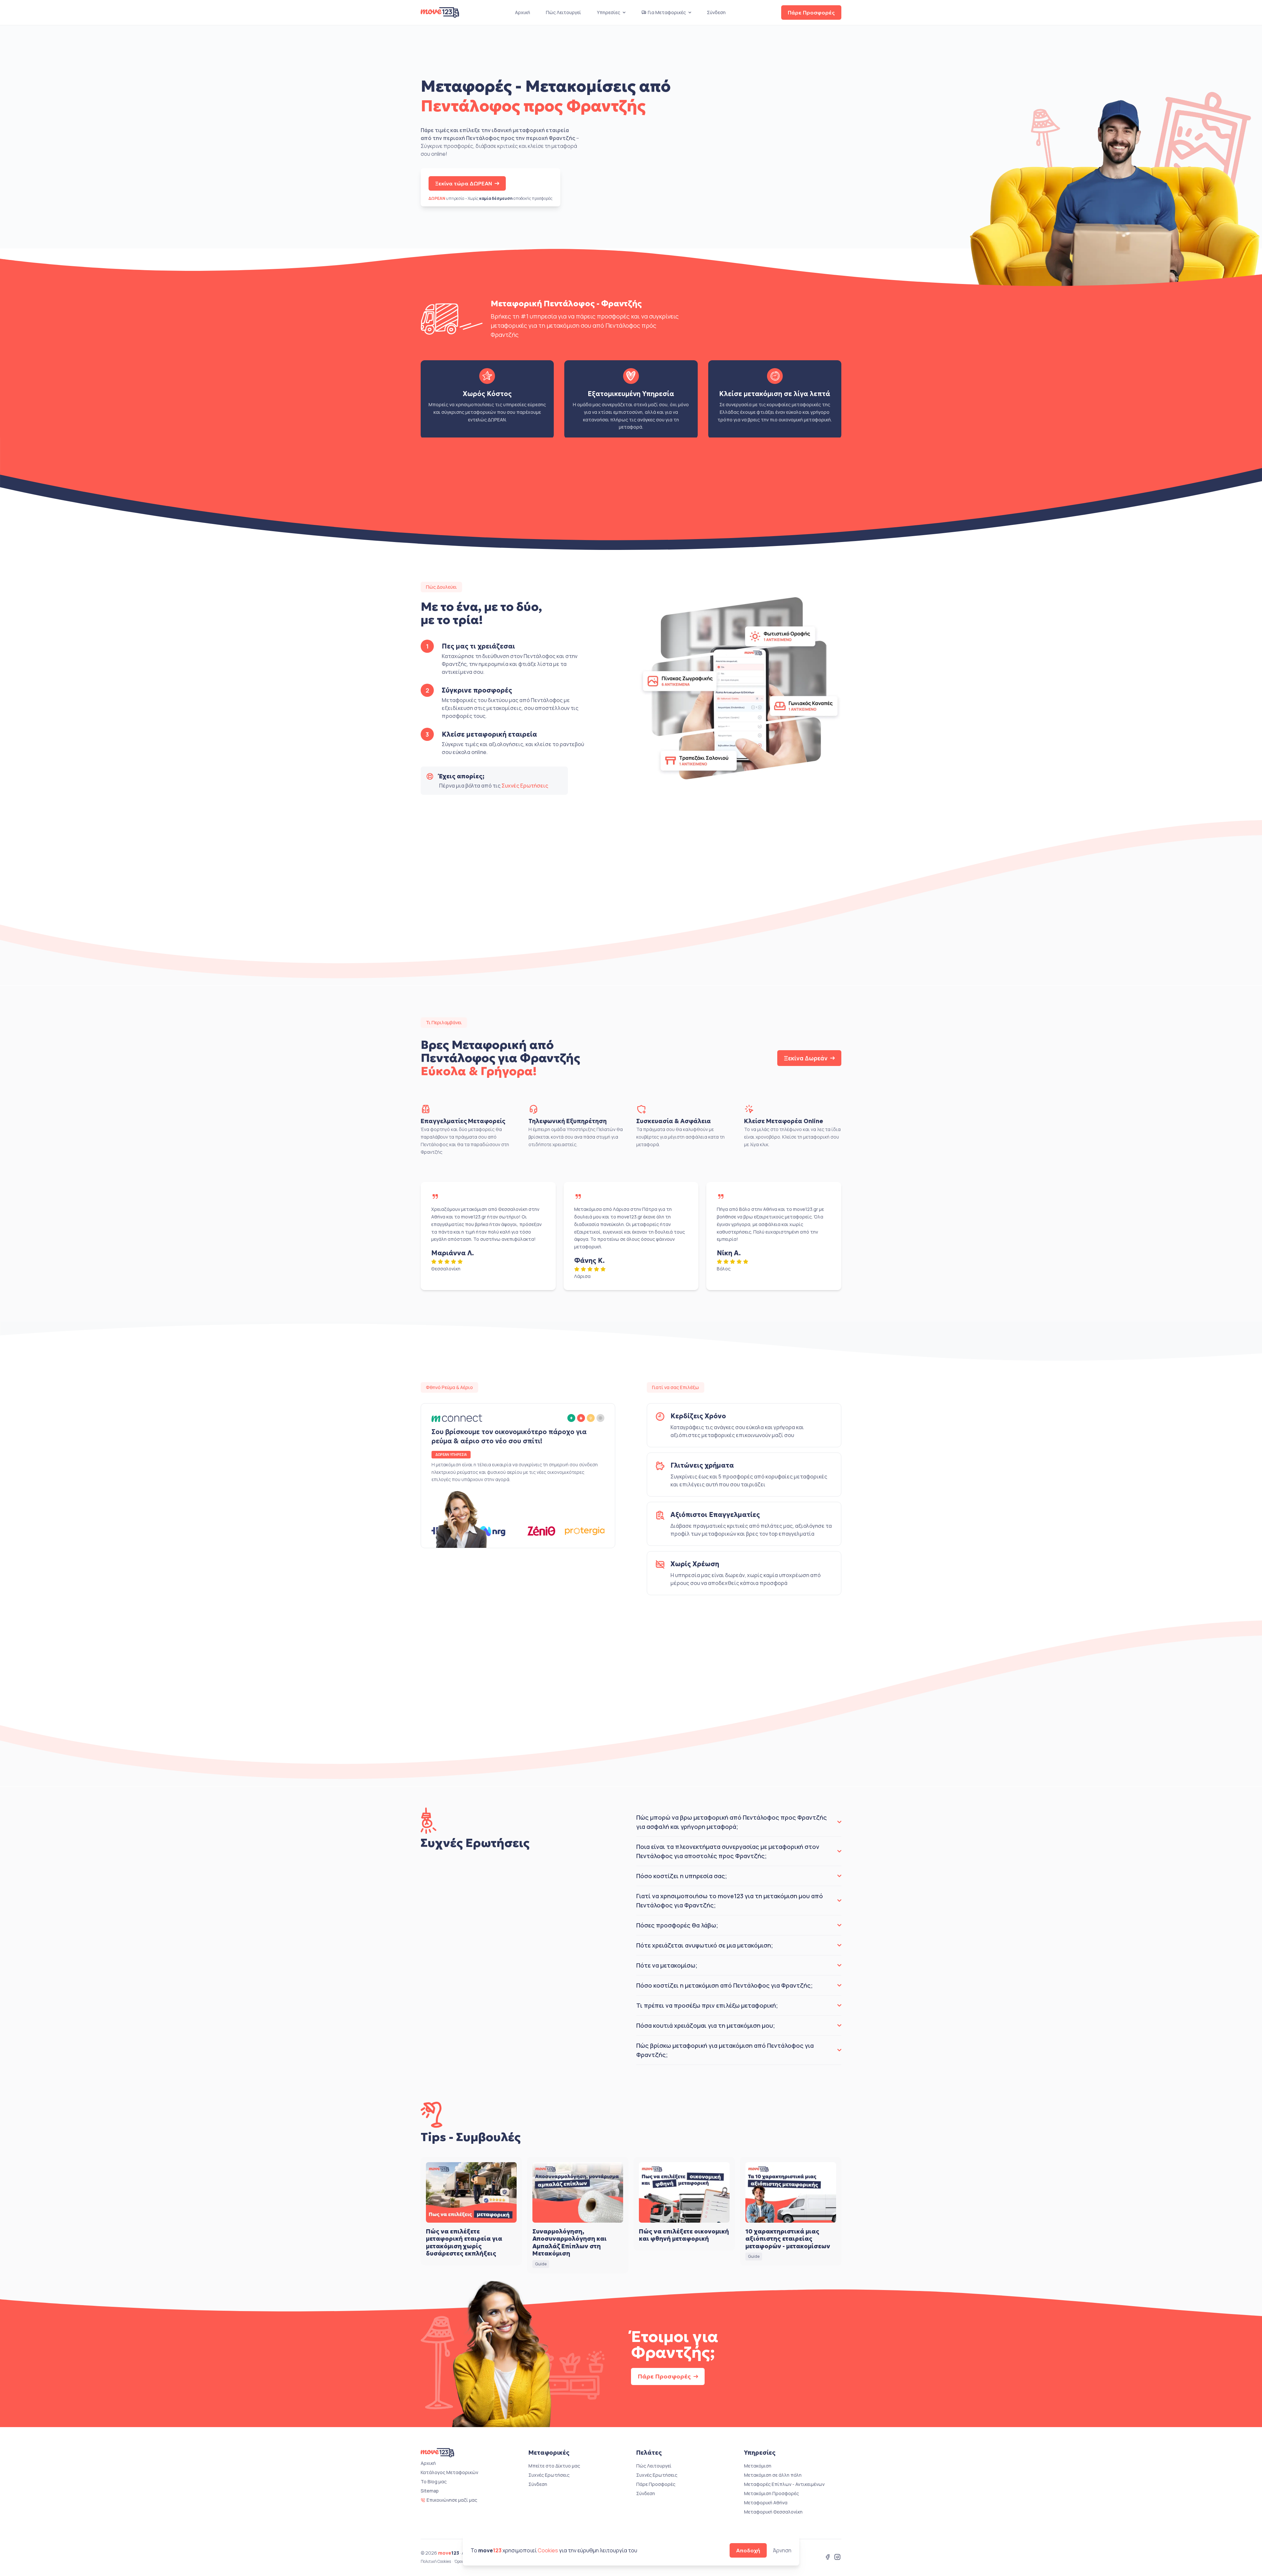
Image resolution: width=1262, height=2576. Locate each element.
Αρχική (523, 12)
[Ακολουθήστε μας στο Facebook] (828, 2558)
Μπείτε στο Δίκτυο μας (554, 2466)
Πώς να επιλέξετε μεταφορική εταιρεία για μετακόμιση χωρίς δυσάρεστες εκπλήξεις (464, 2243)
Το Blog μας (434, 2481)
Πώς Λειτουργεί (563, 12)
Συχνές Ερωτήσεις (525, 786)
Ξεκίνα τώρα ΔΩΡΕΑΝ (464, 183)
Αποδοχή (748, 2550)
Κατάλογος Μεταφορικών (449, 2472)
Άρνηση (782, 2550)
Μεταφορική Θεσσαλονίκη (773, 2512)
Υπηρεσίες (608, 12)
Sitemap (430, 2491)
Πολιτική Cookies (436, 2562)
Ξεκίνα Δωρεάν (806, 1058)
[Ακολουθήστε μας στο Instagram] (837, 2558)
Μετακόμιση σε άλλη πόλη (773, 2475)
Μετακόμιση (758, 2466)
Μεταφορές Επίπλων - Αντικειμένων (784, 2484)
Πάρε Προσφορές (811, 12)
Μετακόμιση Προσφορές (771, 2493)
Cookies (548, 2550)
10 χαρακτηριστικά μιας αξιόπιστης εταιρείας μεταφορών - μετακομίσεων (788, 2239)
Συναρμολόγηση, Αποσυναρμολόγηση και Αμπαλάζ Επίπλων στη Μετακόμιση (570, 2243)
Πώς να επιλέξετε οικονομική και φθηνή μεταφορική (684, 2235)
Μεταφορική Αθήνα (766, 2503)
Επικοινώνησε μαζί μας (452, 2500)
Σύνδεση (716, 12)
